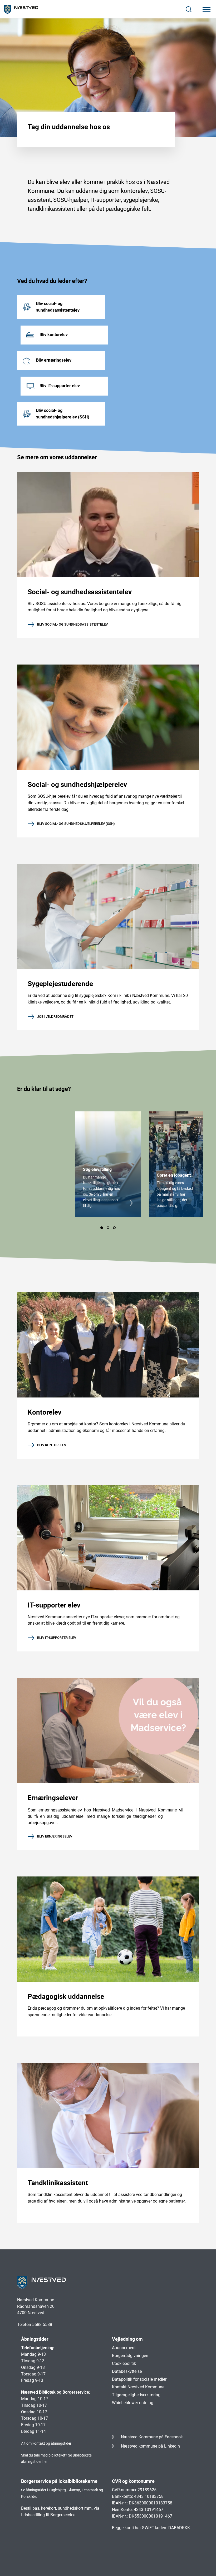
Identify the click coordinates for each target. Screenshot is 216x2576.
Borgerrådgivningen (130, 2356)
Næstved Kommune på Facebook (152, 2437)
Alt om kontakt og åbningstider (46, 2443)
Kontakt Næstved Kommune (138, 2387)
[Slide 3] (114, 1228)
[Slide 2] (108, 1228)
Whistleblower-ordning (133, 2403)
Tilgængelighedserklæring (136, 2395)
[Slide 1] (102, 1228)
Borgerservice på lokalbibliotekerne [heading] (59, 2481)
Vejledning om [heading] (127, 2339)
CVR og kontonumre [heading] (133, 2481)
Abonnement (124, 2348)
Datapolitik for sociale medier (139, 2379)
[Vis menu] (207, 9)
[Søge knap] (189, 9)
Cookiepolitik (124, 2363)
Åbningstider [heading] (35, 2339)
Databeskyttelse (127, 2371)
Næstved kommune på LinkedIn (150, 2446)
